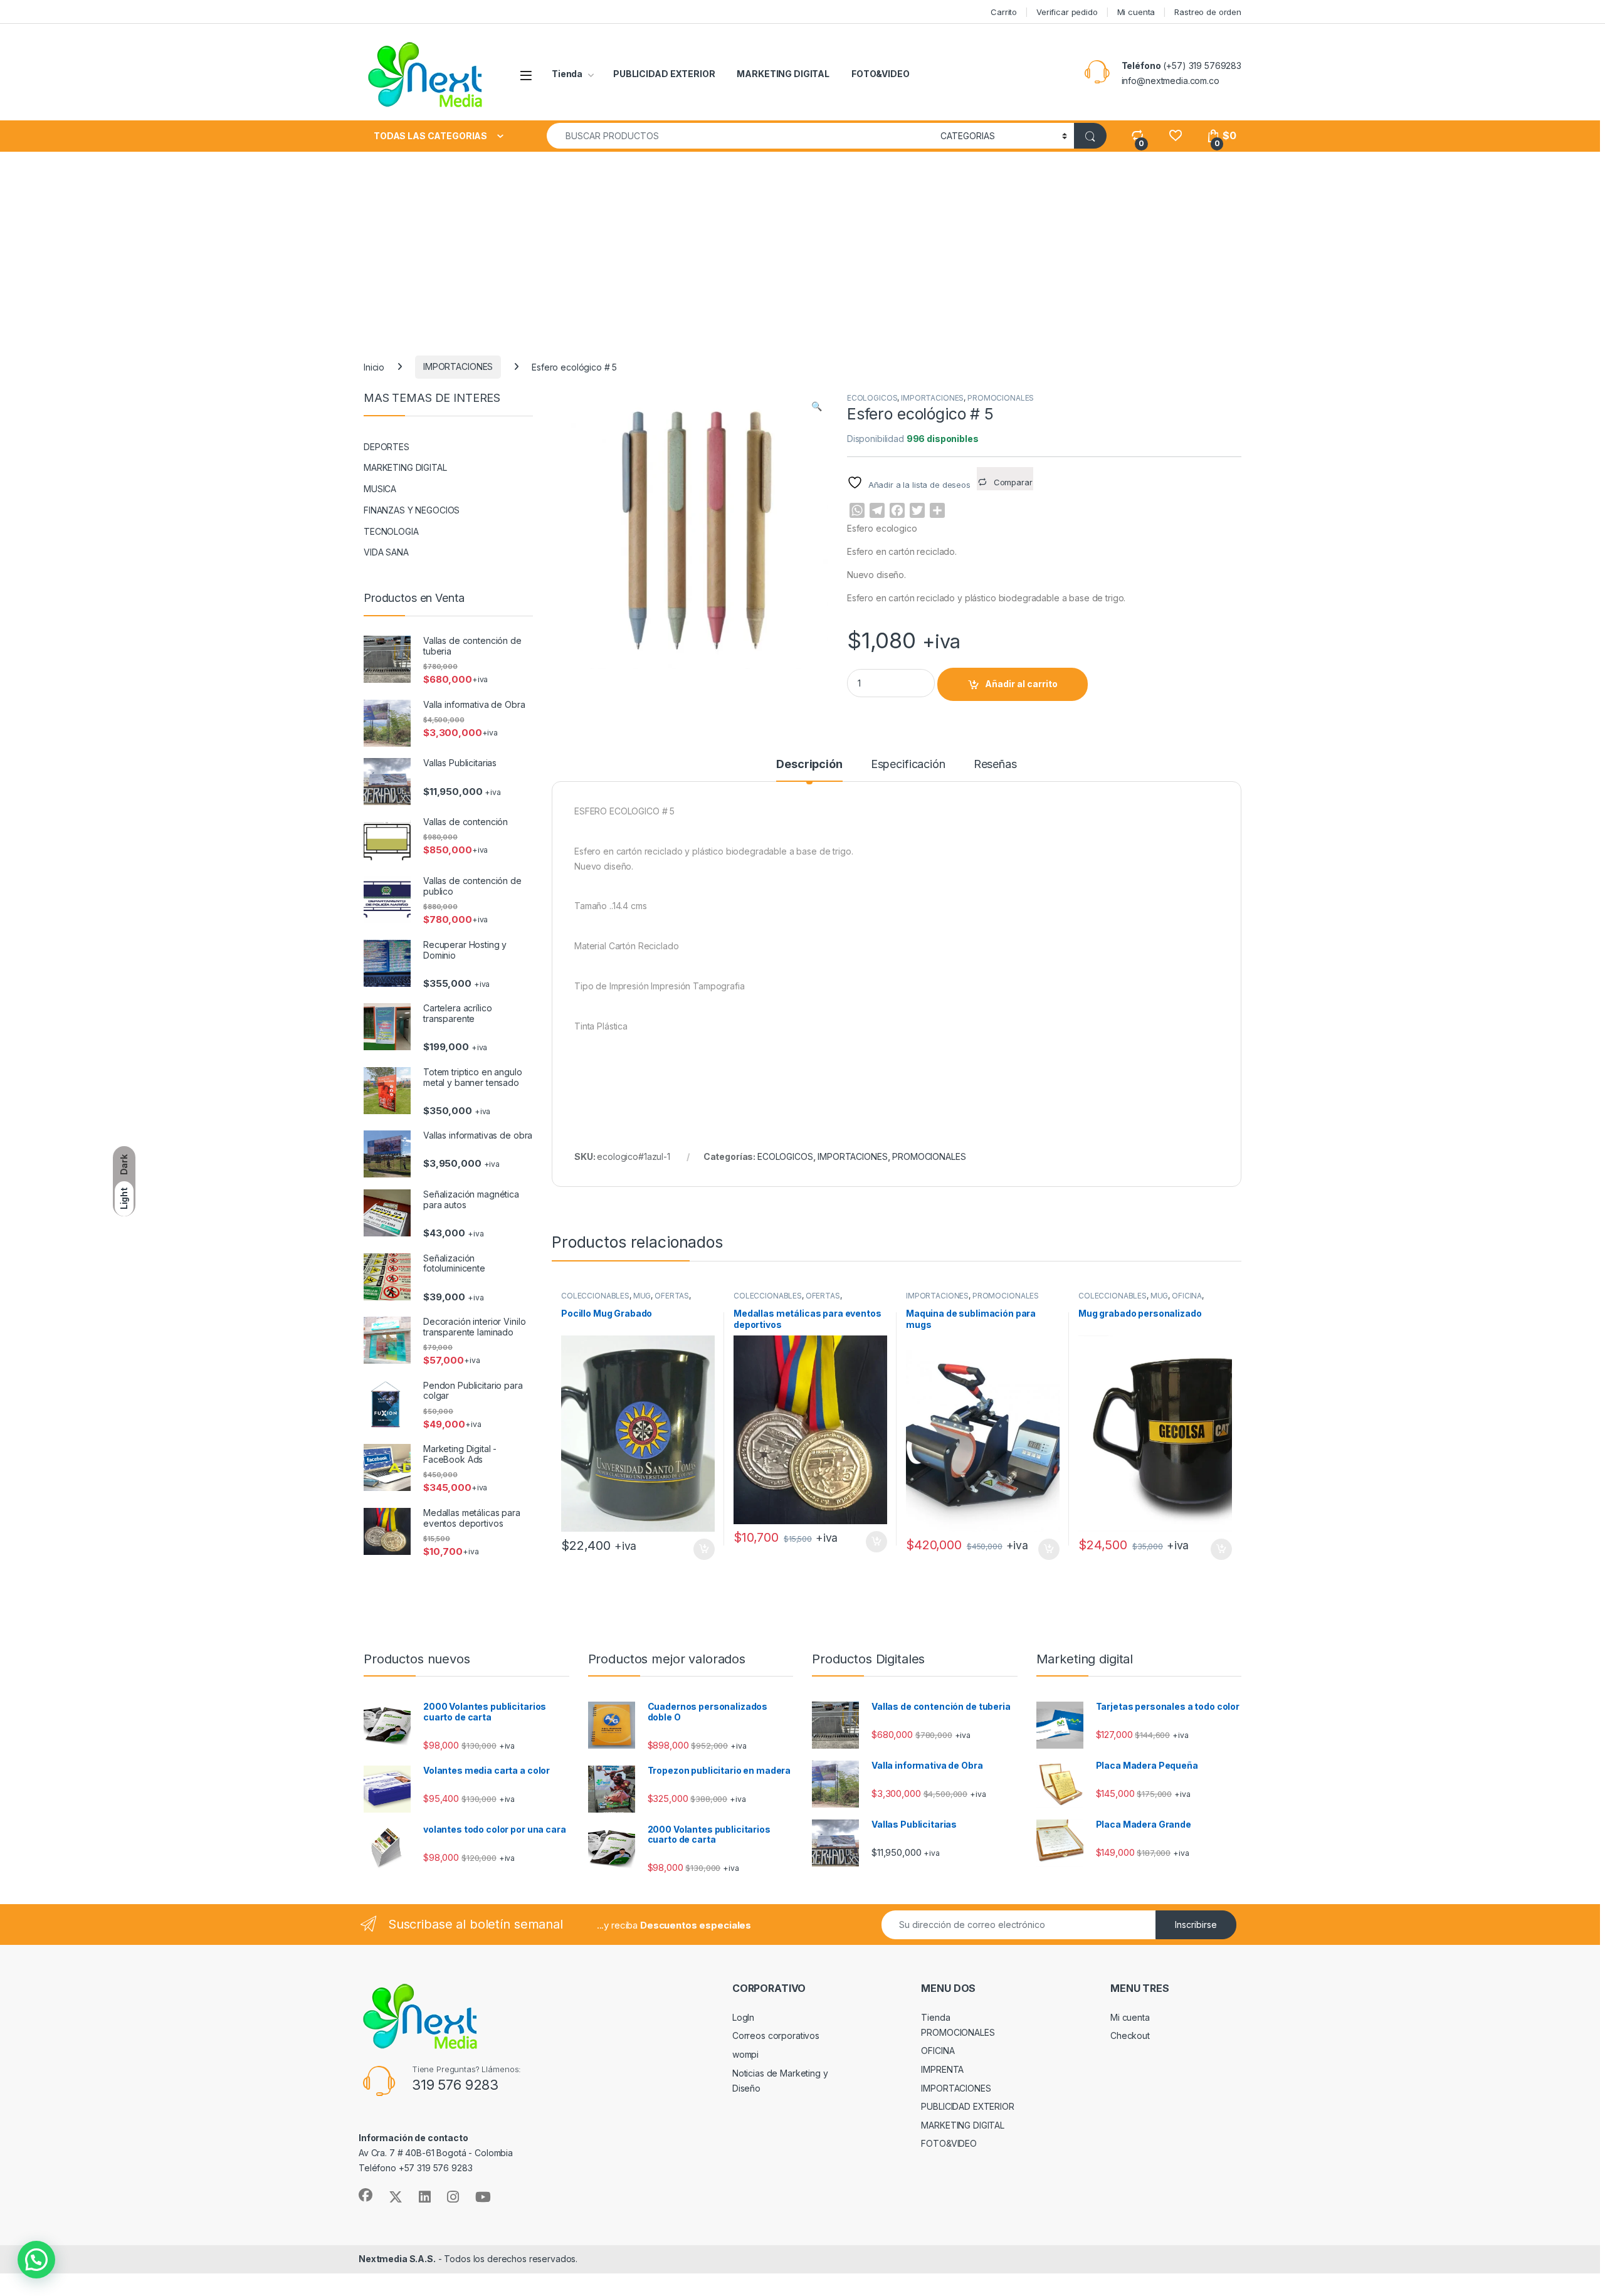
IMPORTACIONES (458, 366)
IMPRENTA (942, 2069)
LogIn (743, 2017)
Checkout (1130, 2035)
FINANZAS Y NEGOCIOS (412, 510)
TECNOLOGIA (391, 531)
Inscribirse (1196, 1925)
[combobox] (740, 136)
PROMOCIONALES (1001, 398)
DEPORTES (387, 447)
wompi (745, 2054)
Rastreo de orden (1208, 12)
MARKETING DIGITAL (783, 74)
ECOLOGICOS (872, 398)
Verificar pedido (1067, 12)
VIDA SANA (386, 552)
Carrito (1004, 12)
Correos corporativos (776, 2035)
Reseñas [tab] (995, 765)
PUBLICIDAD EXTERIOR (664, 74)
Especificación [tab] (908, 765)
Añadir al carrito (1021, 684)
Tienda (567, 74)
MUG (642, 1296)
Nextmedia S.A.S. (397, 2259)
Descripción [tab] (809, 765)
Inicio (374, 366)
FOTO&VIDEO (881, 74)
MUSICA (380, 489)
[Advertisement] (802, 246)
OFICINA (1187, 1296)
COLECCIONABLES (595, 1296)
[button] (817, 406)
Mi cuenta (1136, 12)
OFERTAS (672, 1296)
